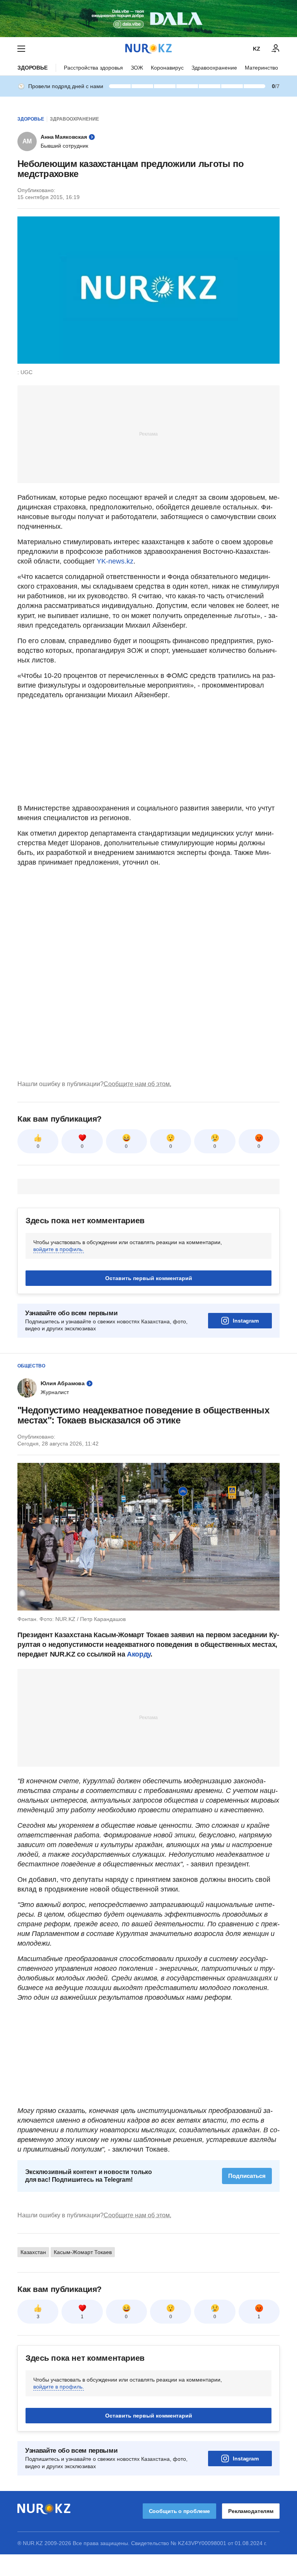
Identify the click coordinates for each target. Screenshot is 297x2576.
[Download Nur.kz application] (148, 19)
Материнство (261, 68)
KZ (257, 49)
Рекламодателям (251, 2511)
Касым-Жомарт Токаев (83, 2252)
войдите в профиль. (59, 1249)
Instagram (246, 1321)
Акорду (139, 1654)
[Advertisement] (148, 434)
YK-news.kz (115, 561)
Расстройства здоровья (93, 68)
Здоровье (32, 68)
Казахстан (33, 2252)
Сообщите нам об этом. (137, 1084)
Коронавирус (167, 68)
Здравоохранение (214, 68)
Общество (31, 1366)
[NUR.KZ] (148, 49)
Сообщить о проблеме (179, 2511)
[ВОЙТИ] (276, 49)
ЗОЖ (137, 68)
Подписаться (247, 2176)
